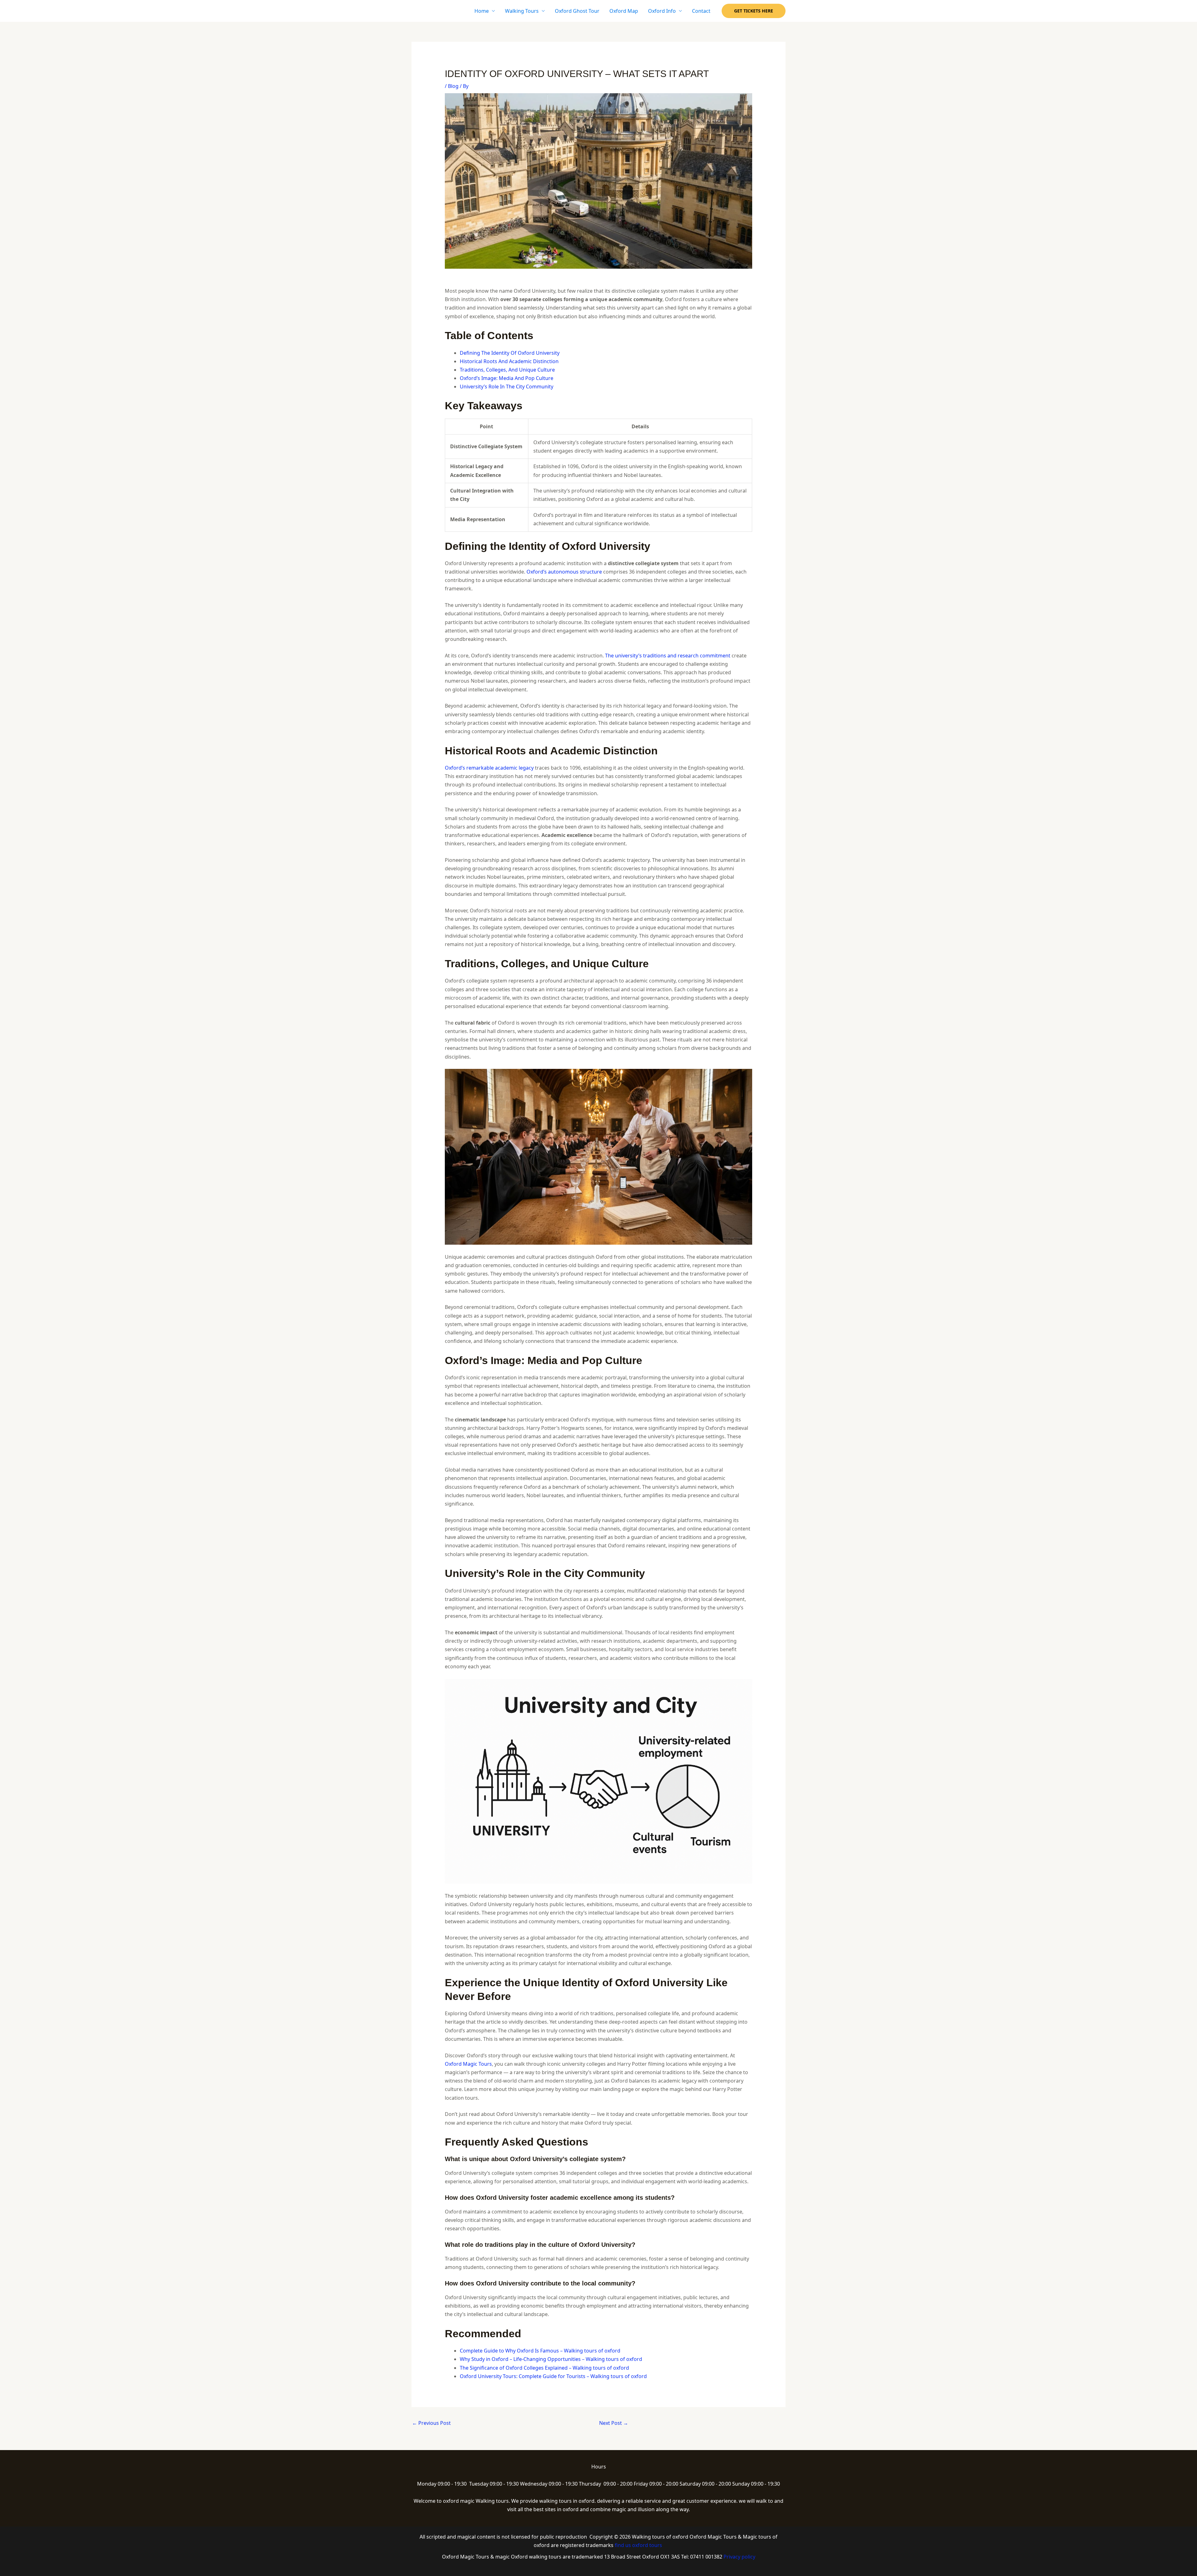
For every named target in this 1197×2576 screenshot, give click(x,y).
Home (482, 11)
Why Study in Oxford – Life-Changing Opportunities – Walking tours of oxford (551, 2359)
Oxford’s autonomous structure (564, 572)
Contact (701, 11)
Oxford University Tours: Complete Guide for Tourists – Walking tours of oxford (553, 2376)
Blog (453, 86)
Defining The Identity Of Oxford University (510, 353)
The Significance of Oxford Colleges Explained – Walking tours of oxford (544, 2368)
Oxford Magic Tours (468, 2064)
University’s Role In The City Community (507, 387)
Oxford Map (624, 11)
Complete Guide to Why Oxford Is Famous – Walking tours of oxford (540, 2351)
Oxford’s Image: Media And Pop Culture (507, 378)
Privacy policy (739, 2557)
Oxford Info (662, 11)
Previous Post (431, 2423)
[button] (754, 11)
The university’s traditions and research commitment (668, 656)
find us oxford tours (639, 2545)
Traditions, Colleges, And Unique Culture (507, 370)
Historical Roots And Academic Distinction (509, 361)
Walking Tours (522, 11)
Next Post (614, 2423)
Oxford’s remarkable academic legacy (489, 768)
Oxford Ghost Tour (577, 11)
